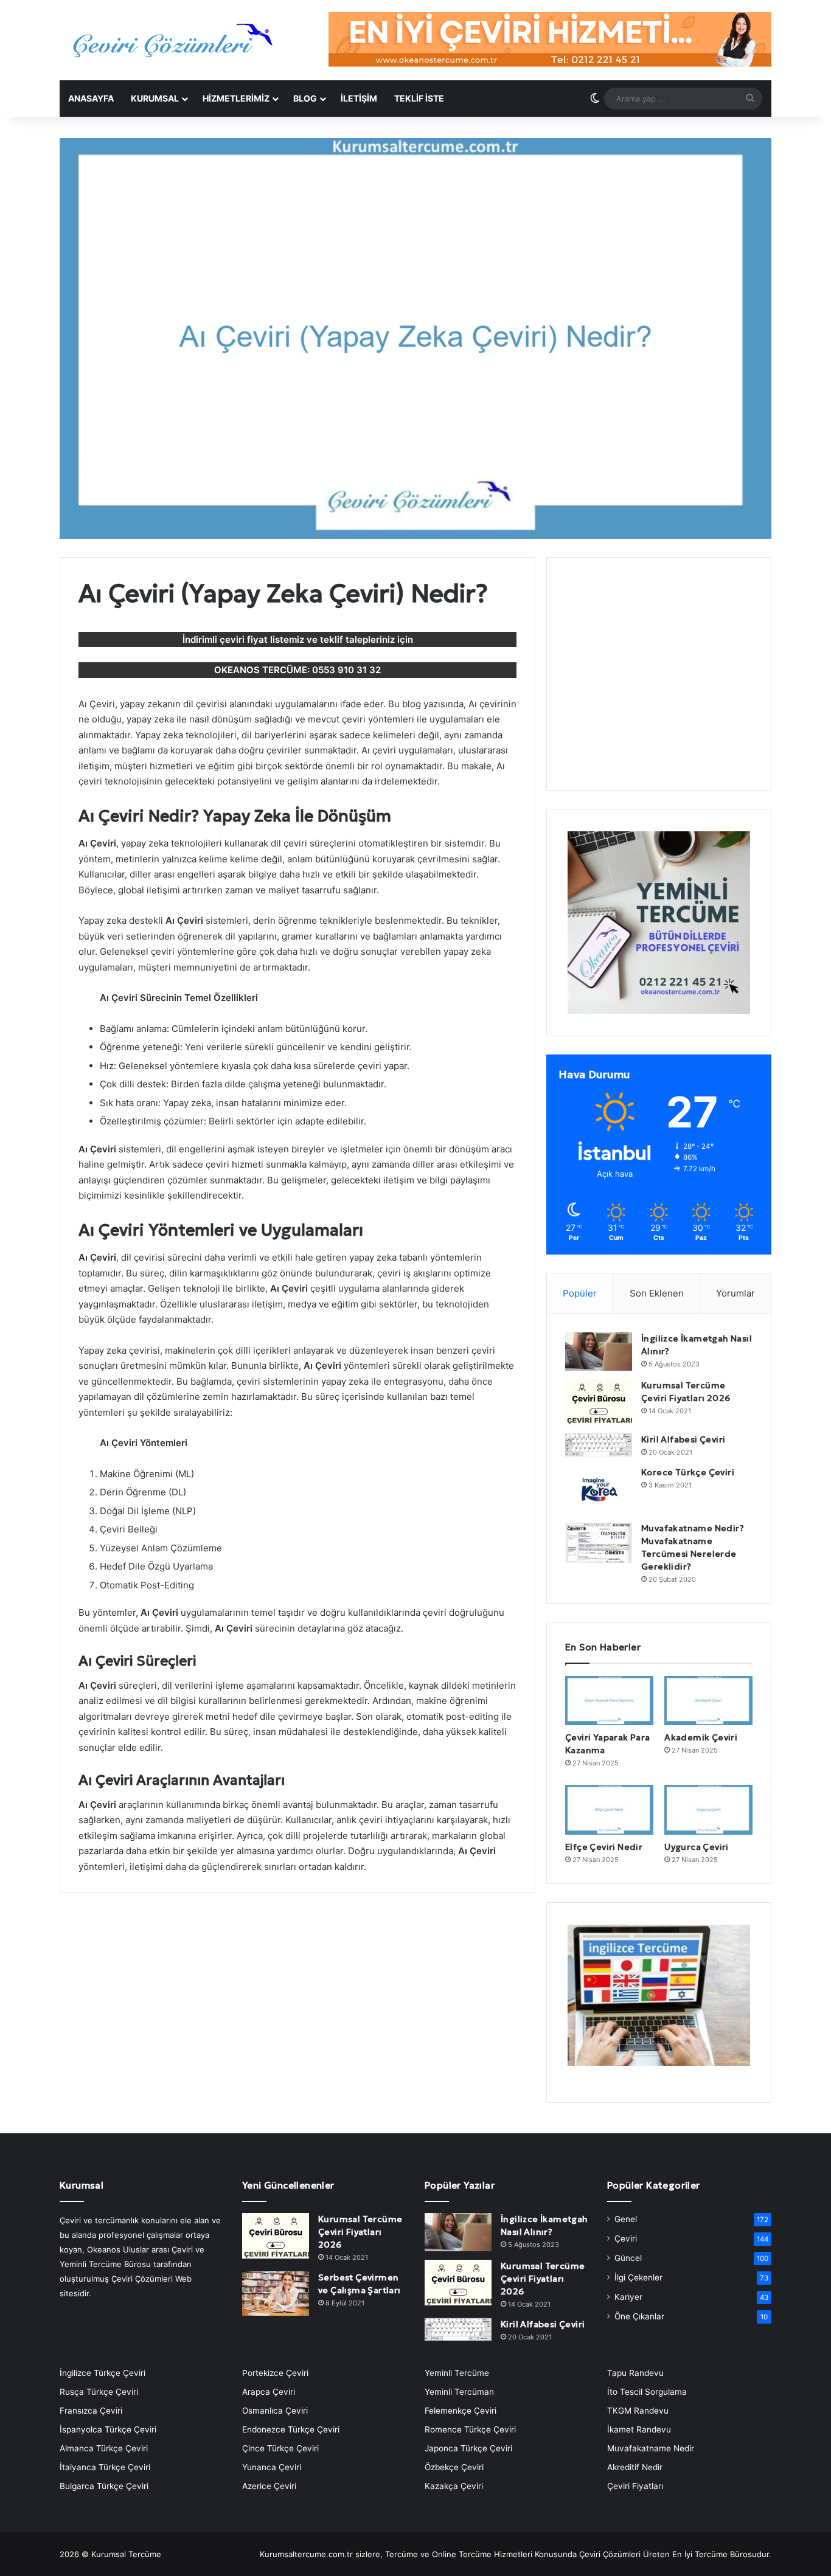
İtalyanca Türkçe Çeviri (105, 2467)
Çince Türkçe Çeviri (280, 2448)
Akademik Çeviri (701, 1737)
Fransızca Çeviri (91, 2411)
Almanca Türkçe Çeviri (104, 2448)
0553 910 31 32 (346, 670)
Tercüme (402, 2554)
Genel (626, 2219)
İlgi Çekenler (638, 2277)
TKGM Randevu (638, 2411)
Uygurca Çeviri (697, 1847)
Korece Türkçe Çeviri (688, 1472)
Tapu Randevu (635, 2373)
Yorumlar (735, 1293)
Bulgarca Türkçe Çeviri (104, 2486)
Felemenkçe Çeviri (461, 2411)
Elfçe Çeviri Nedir (604, 1847)
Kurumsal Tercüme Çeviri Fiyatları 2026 (360, 2232)
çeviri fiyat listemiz (262, 639)
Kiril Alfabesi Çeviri (683, 1439)
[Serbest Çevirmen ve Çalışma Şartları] (276, 2294)
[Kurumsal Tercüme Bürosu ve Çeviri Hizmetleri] (172, 40)
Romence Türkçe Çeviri (470, 2429)
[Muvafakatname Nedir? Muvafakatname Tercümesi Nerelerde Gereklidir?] (599, 1542)
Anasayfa (91, 98)
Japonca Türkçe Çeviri (468, 2448)
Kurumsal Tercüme (126, 2554)
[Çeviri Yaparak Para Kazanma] (609, 1701)
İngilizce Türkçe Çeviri (103, 2373)
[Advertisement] (659, 681)
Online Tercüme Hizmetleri (483, 2554)
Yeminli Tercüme (457, 2373)
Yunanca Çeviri (272, 2467)
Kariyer (628, 2297)
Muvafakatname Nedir (651, 2448)
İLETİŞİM (359, 98)
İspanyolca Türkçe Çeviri (108, 2429)
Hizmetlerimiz (236, 98)
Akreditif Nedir (635, 2467)
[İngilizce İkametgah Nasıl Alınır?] (599, 1352)
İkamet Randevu (639, 2429)
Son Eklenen (657, 1293)
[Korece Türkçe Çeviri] (599, 1490)
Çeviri (626, 2238)
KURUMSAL (155, 98)
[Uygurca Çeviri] (708, 1810)
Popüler (580, 1293)
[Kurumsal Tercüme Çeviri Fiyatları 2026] (599, 1402)
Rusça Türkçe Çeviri (99, 2392)
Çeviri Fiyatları (635, 2486)
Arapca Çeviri (269, 2392)
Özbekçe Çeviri (454, 2467)
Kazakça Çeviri (454, 2486)
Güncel (628, 2258)
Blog (305, 98)
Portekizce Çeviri (275, 2373)
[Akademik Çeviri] (708, 1701)
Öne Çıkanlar (639, 2316)
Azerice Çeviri (269, 2486)
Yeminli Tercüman (459, 2392)
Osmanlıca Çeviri (275, 2411)
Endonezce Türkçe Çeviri (291, 2429)
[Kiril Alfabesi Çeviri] (599, 1445)
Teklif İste (419, 98)
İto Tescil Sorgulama (647, 2392)
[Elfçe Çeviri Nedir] (609, 1810)
